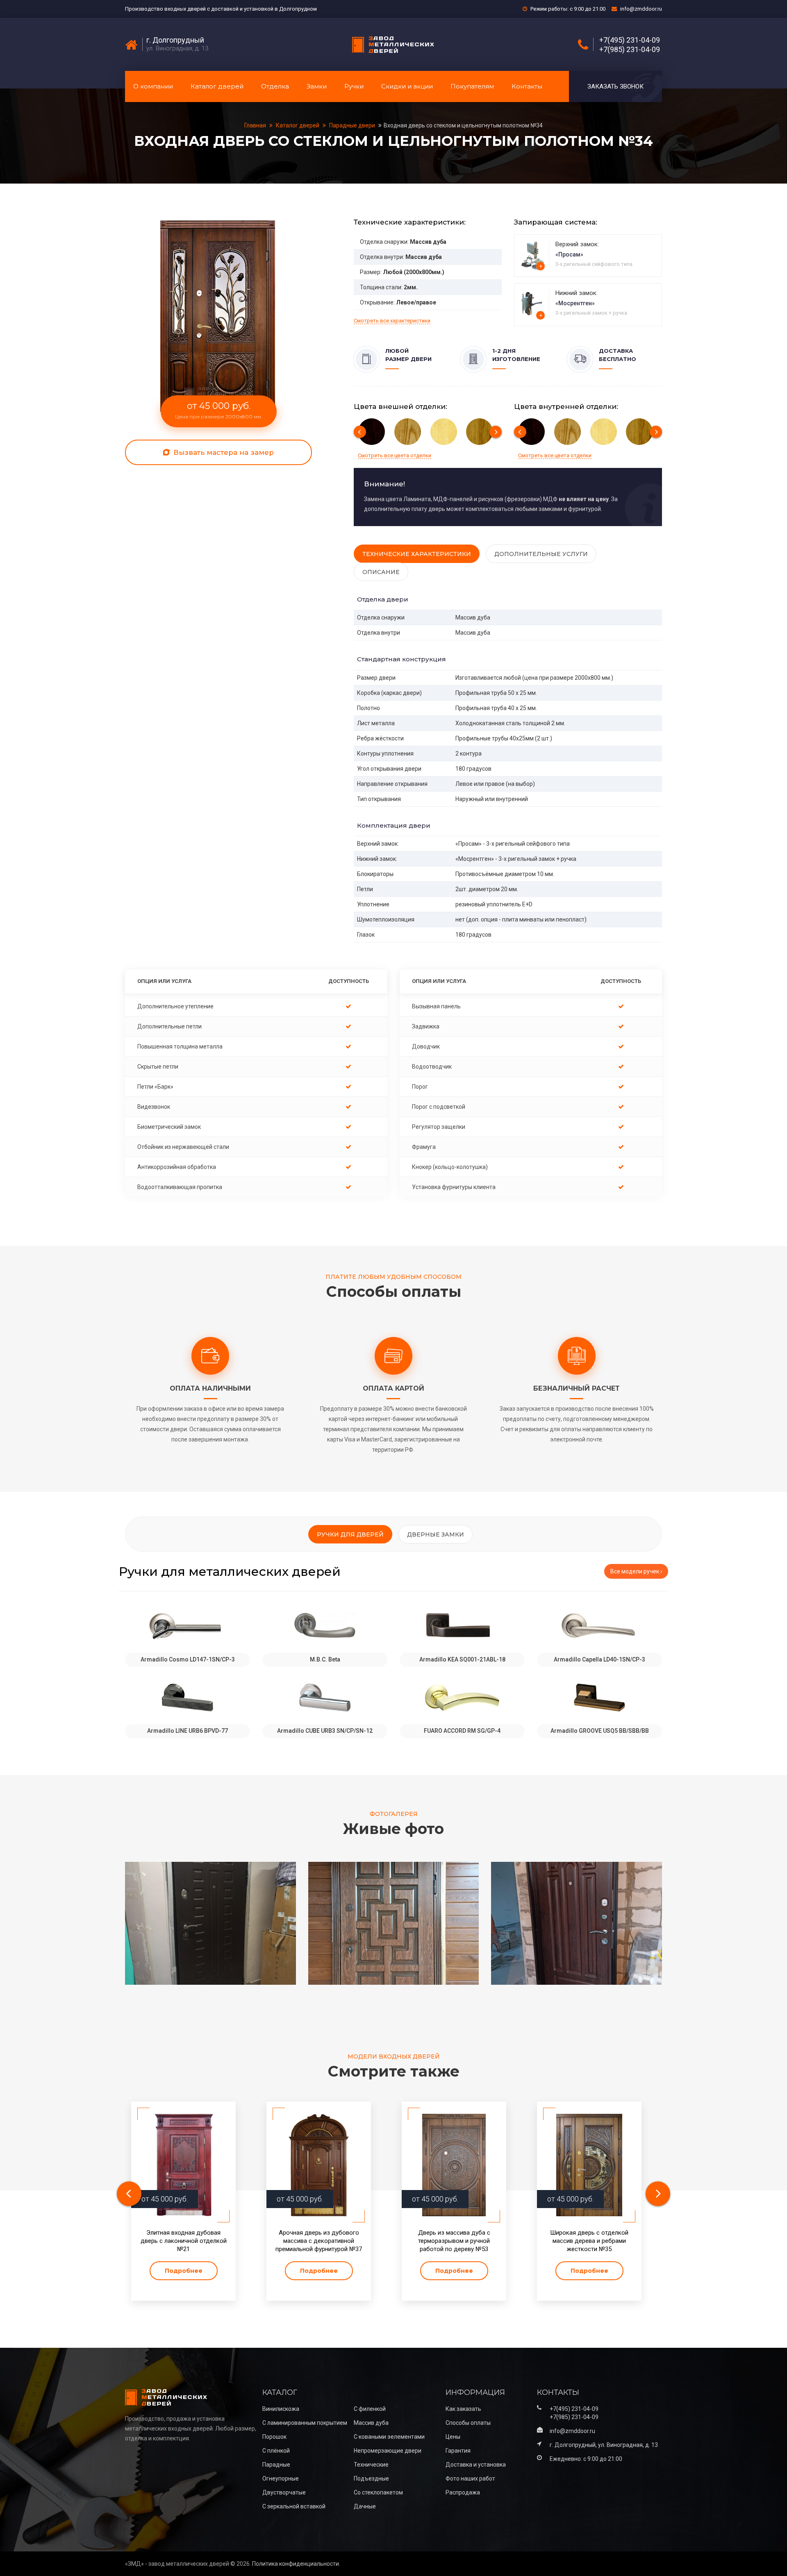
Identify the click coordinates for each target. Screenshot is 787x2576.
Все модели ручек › (636, 1571)
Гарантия (458, 2451)
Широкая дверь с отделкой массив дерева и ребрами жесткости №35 (589, 2241)
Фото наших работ (470, 2478)
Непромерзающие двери (388, 2451)
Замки (317, 86)
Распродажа (463, 2492)
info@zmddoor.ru (641, 9)
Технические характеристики (417, 554)
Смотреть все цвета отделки (395, 455)
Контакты (527, 86)
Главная (256, 125)
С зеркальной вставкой (294, 2506)
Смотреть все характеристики (392, 321)
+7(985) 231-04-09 (630, 50)
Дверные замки (436, 1534)
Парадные (276, 2465)
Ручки (354, 86)
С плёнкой (276, 2451)
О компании (153, 86)
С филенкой (370, 2409)
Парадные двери (352, 125)
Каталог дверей (217, 86)
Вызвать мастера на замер (223, 452)
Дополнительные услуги (541, 554)
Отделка (275, 86)
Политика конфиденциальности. (296, 2564)
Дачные (365, 2506)
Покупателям (472, 86)
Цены (453, 2437)
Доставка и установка (476, 2465)
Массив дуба (371, 2423)
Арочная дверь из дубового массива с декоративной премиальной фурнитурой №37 (319, 2241)
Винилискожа (281, 2409)
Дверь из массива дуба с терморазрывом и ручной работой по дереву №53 (454, 2241)
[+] (533, 255)
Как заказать (463, 2409)
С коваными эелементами (389, 2437)
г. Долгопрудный (175, 40)
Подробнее (184, 2271)
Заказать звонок (615, 86)
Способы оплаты (468, 2423)
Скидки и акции (407, 86)
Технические (371, 2465)
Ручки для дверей (350, 1534)
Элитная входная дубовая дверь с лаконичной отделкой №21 (184, 2241)
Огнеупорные (281, 2478)
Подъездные (371, 2478)
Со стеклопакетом (378, 2492)
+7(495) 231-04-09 (630, 40)
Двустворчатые (284, 2492)
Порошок (274, 2437)
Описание (381, 572)
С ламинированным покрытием (305, 2423)
